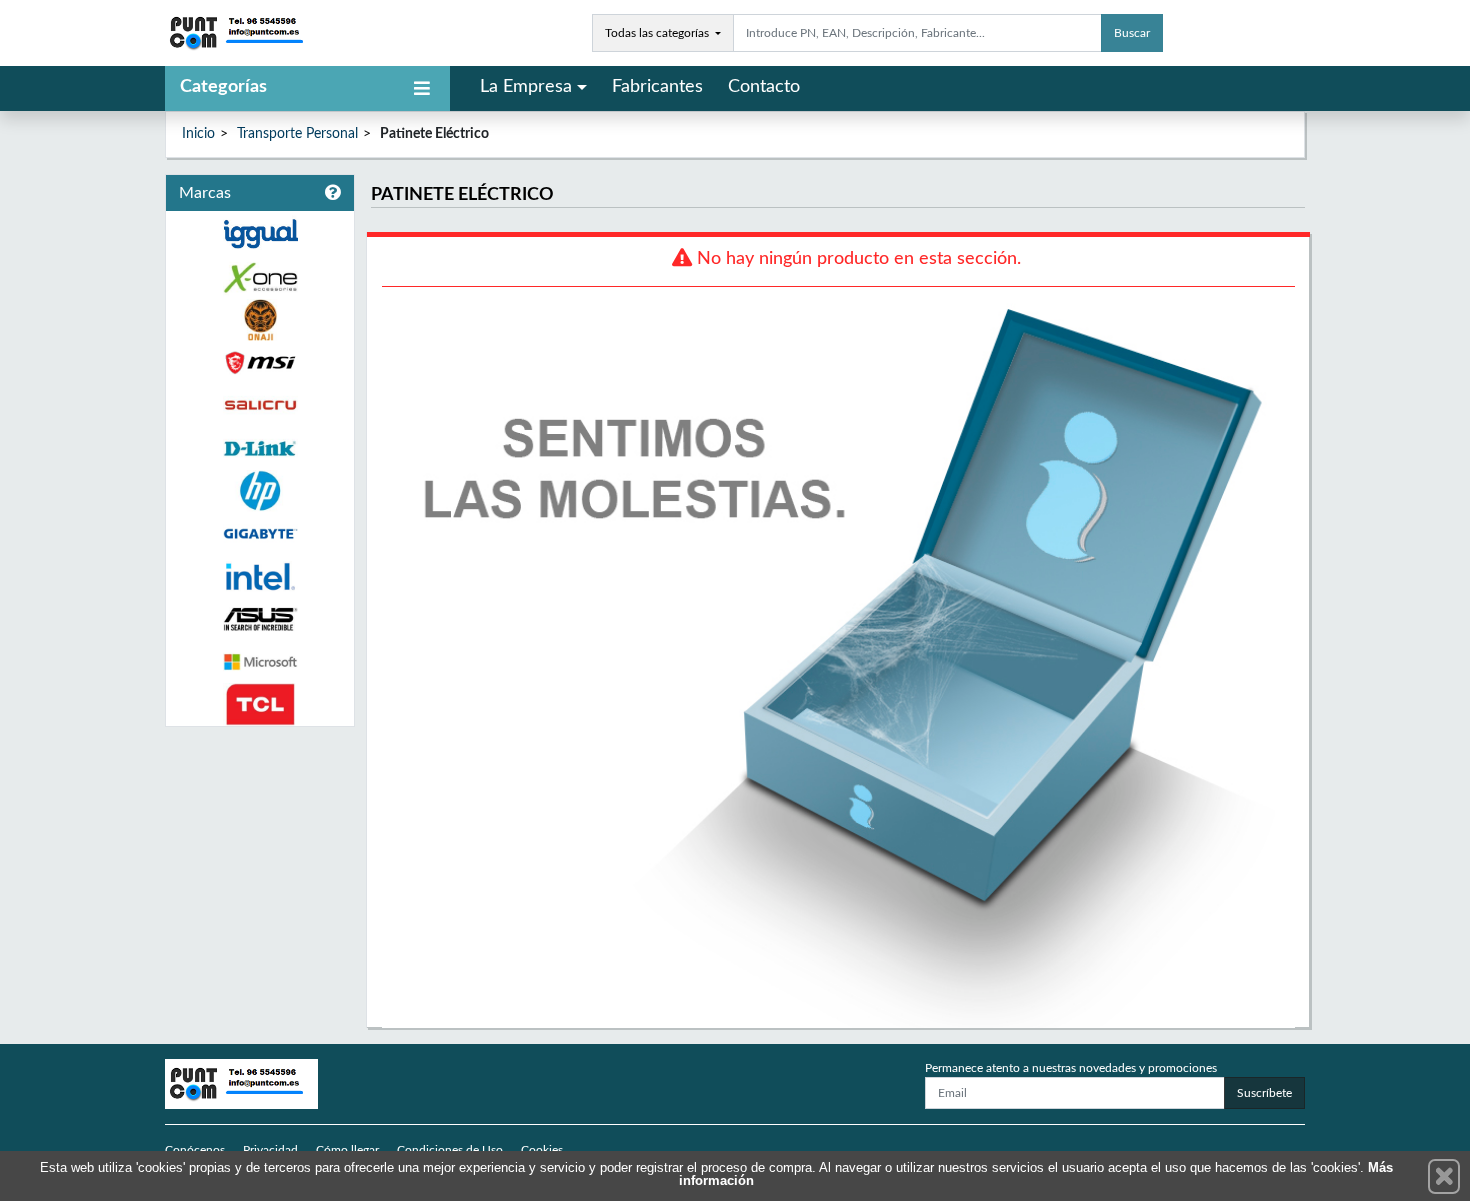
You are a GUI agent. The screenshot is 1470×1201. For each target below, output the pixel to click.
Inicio (198, 134)
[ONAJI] (260, 320)
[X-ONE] (260, 277)
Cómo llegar (347, 1150)
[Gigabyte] (260, 533)
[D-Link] (260, 448)
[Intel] (260, 576)
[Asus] (260, 619)
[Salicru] (260, 405)
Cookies (542, 1150)
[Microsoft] (260, 662)
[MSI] (260, 362)
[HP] (260, 491)
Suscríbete (1264, 1093)
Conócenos (195, 1150)
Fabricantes (657, 87)
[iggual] (260, 233)
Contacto (764, 87)
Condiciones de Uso (450, 1150)
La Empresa (526, 87)
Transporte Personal (297, 134)
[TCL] (260, 704)
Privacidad (270, 1150)
